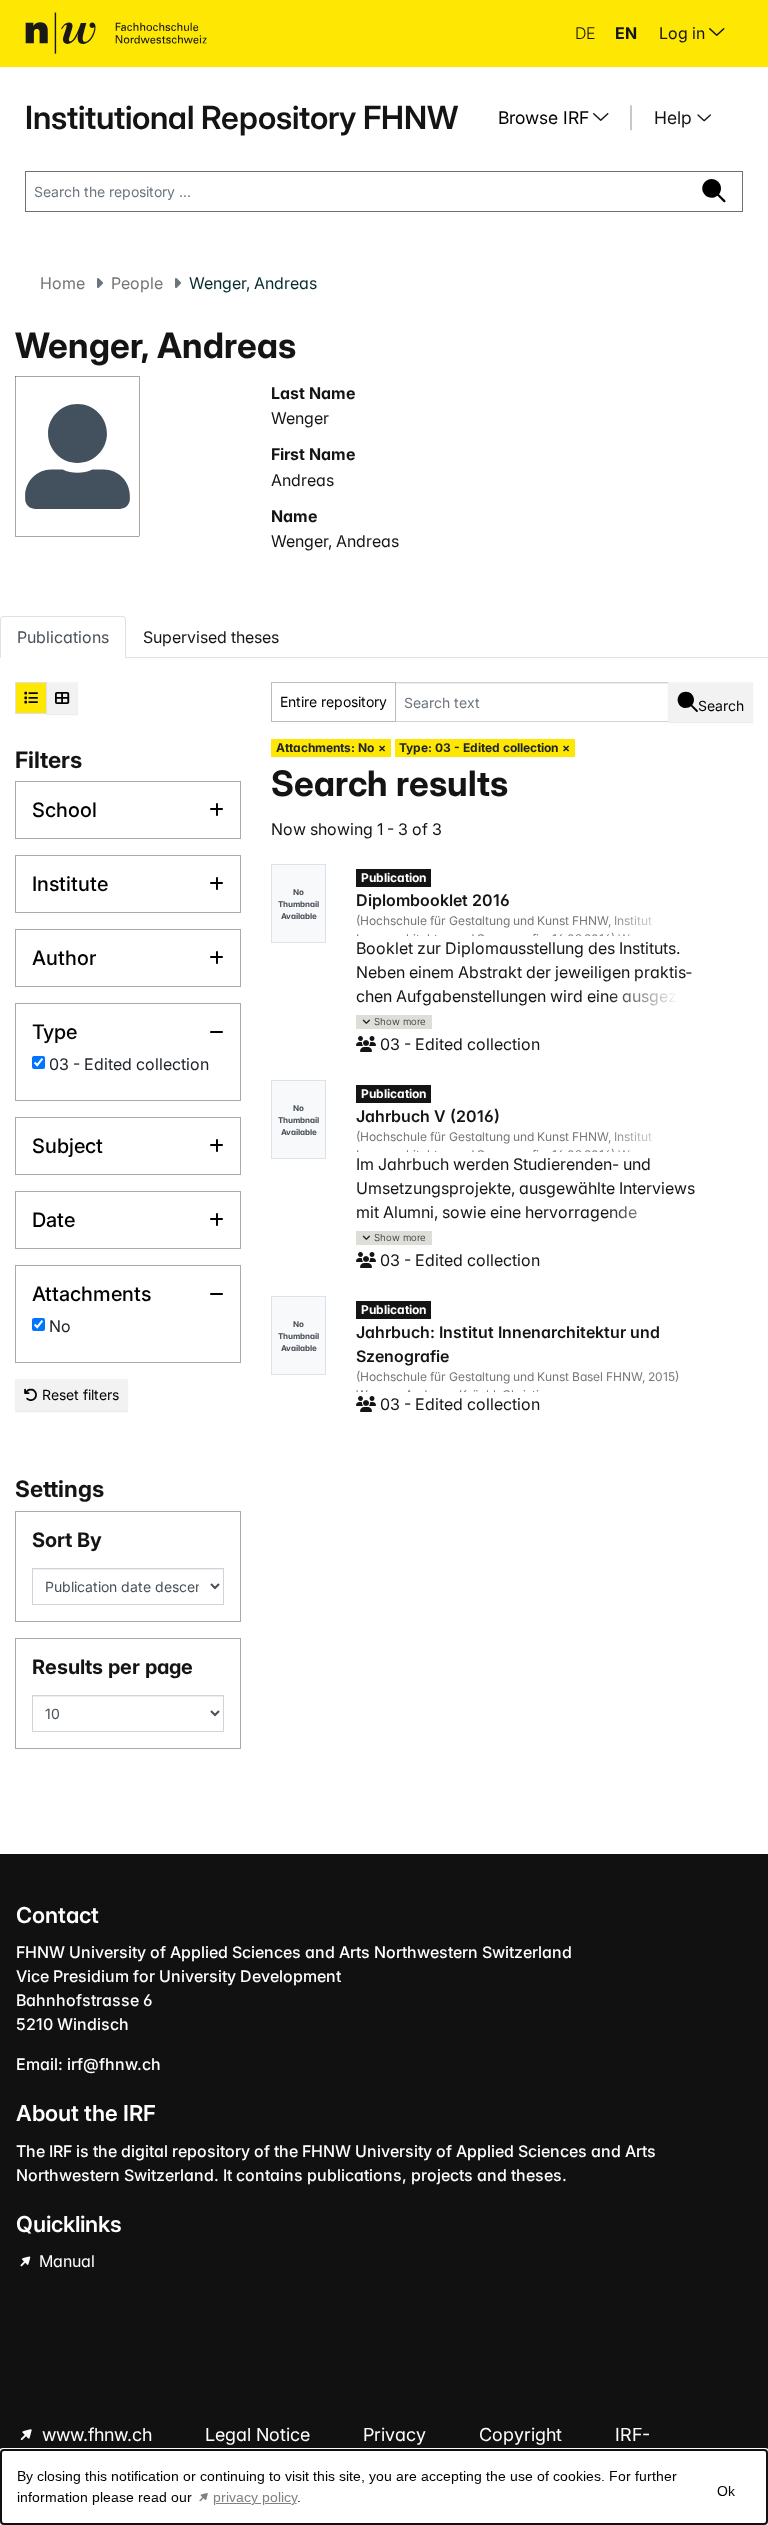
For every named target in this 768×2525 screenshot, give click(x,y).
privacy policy (255, 2497)
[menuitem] (561, 118)
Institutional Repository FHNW (241, 117)
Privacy (397, 2434)
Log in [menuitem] (684, 33)
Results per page (112, 1667)
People (137, 283)
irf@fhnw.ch (114, 2064)
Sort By (67, 1540)
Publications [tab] (63, 637)
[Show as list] (31, 698)
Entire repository (333, 701)
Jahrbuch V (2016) (428, 1116)
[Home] (116, 33)
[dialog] (384, 2487)
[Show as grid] (62, 698)
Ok (726, 2491)
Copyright (523, 2434)
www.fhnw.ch (97, 2434)
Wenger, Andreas (335, 541)
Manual (65, 2261)
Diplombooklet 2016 (433, 900)
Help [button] (675, 117)
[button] (394, 1022)
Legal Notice (260, 2434)
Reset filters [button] (78, 1394)
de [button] (587, 33)
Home (62, 283)
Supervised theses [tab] (211, 637)
